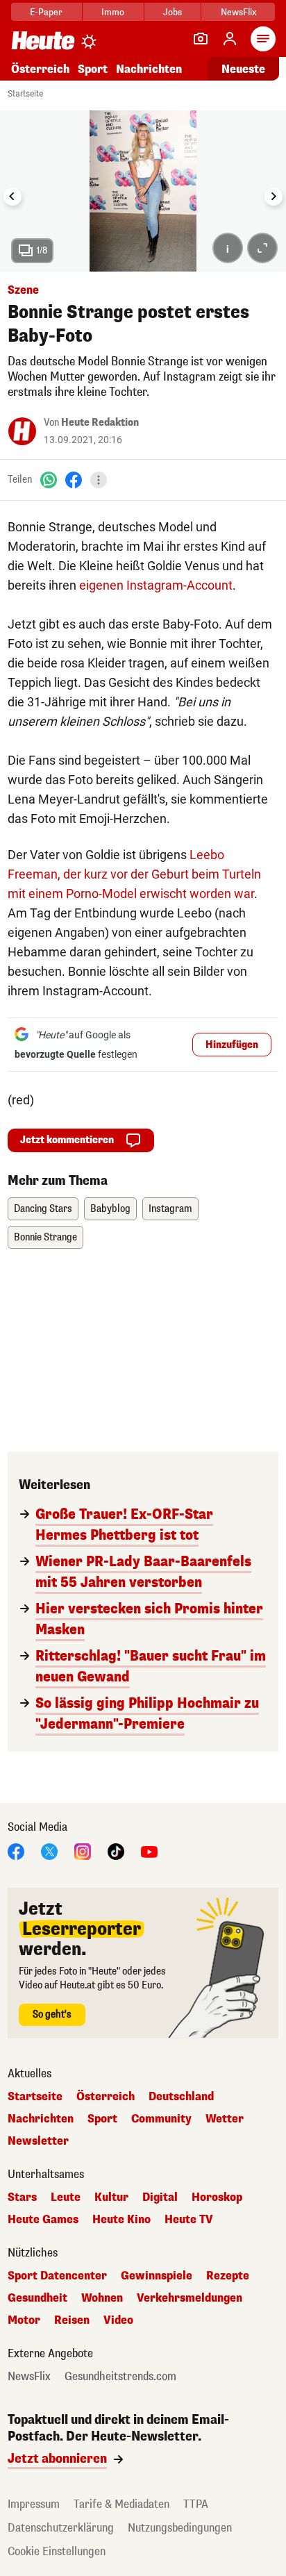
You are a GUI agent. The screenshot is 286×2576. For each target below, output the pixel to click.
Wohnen (102, 2298)
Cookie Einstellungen (57, 2551)
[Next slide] (274, 197)
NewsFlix (238, 12)
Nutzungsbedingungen (180, 2528)
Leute (66, 2197)
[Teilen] (99, 480)
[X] (49, 1851)
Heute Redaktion (100, 423)
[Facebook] (74, 480)
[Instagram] (83, 1851)
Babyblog (110, 1209)
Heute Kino (121, 2220)
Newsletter (38, 2141)
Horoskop (217, 2197)
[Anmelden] (230, 39)
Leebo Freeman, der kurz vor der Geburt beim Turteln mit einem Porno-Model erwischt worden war (134, 874)
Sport (93, 69)
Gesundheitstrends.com (120, 2377)
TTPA (196, 2504)
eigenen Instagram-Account (154, 585)
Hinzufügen (232, 1045)
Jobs (173, 12)
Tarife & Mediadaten (121, 2504)
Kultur (111, 2197)
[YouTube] (149, 1851)
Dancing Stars (43, 1209)
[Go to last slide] (12, 197)
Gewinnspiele (157, 2276)
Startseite (25, 94)
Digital (160, 2197)
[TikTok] (116, 1851)
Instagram (170, 1209)
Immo (113, 12)
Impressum (34, 2504)
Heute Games (43, 2220)
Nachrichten (41, 2119)
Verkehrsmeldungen (190, 2298)
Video (118, 2320)
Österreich (40, 69)
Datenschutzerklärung (61, 2528)
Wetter (225, 2119)
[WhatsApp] (49, 480)
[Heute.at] (43, 40)
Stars (22, 2197)
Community (161, 2119)
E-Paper (46, 12)
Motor (24, 2320)
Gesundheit (37, 2298)
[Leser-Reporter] (201, 39)
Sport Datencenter (57, 2276)
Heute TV (189, 2220)
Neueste (243, 69)
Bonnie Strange (45, 1237)
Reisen (72, 2320)
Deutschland (181, 2097)
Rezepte (228, 2276)
